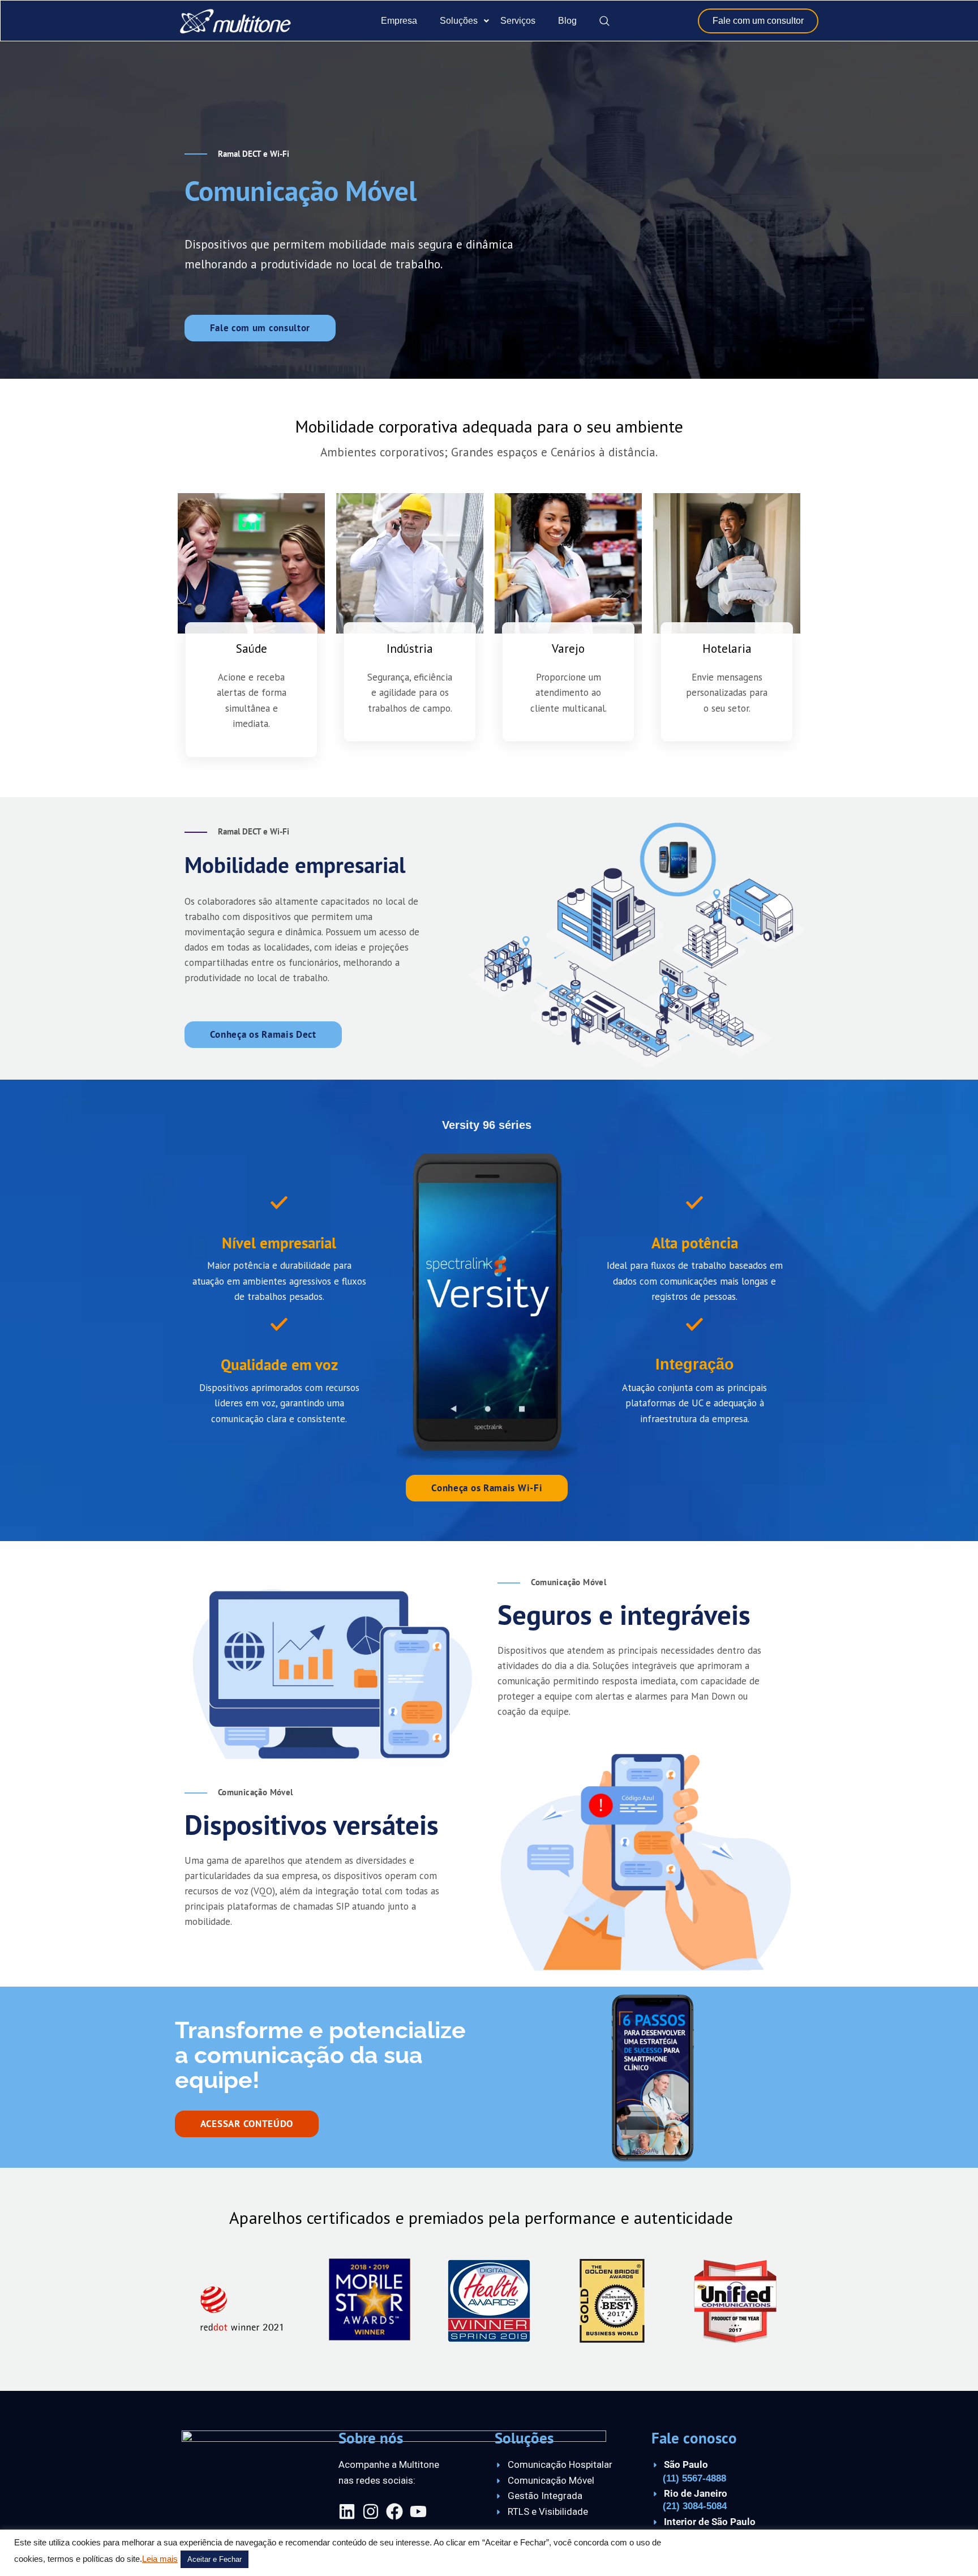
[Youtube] (418, 2511)
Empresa (399, 21)
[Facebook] (394, 2511)
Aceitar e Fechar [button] (215, 2559)
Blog (567, 21)
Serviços (518, 21)
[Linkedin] (347, 2511)
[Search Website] (604, 21)
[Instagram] (371, 2511)
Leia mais (160, 2559)
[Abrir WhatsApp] (950, 2547)
